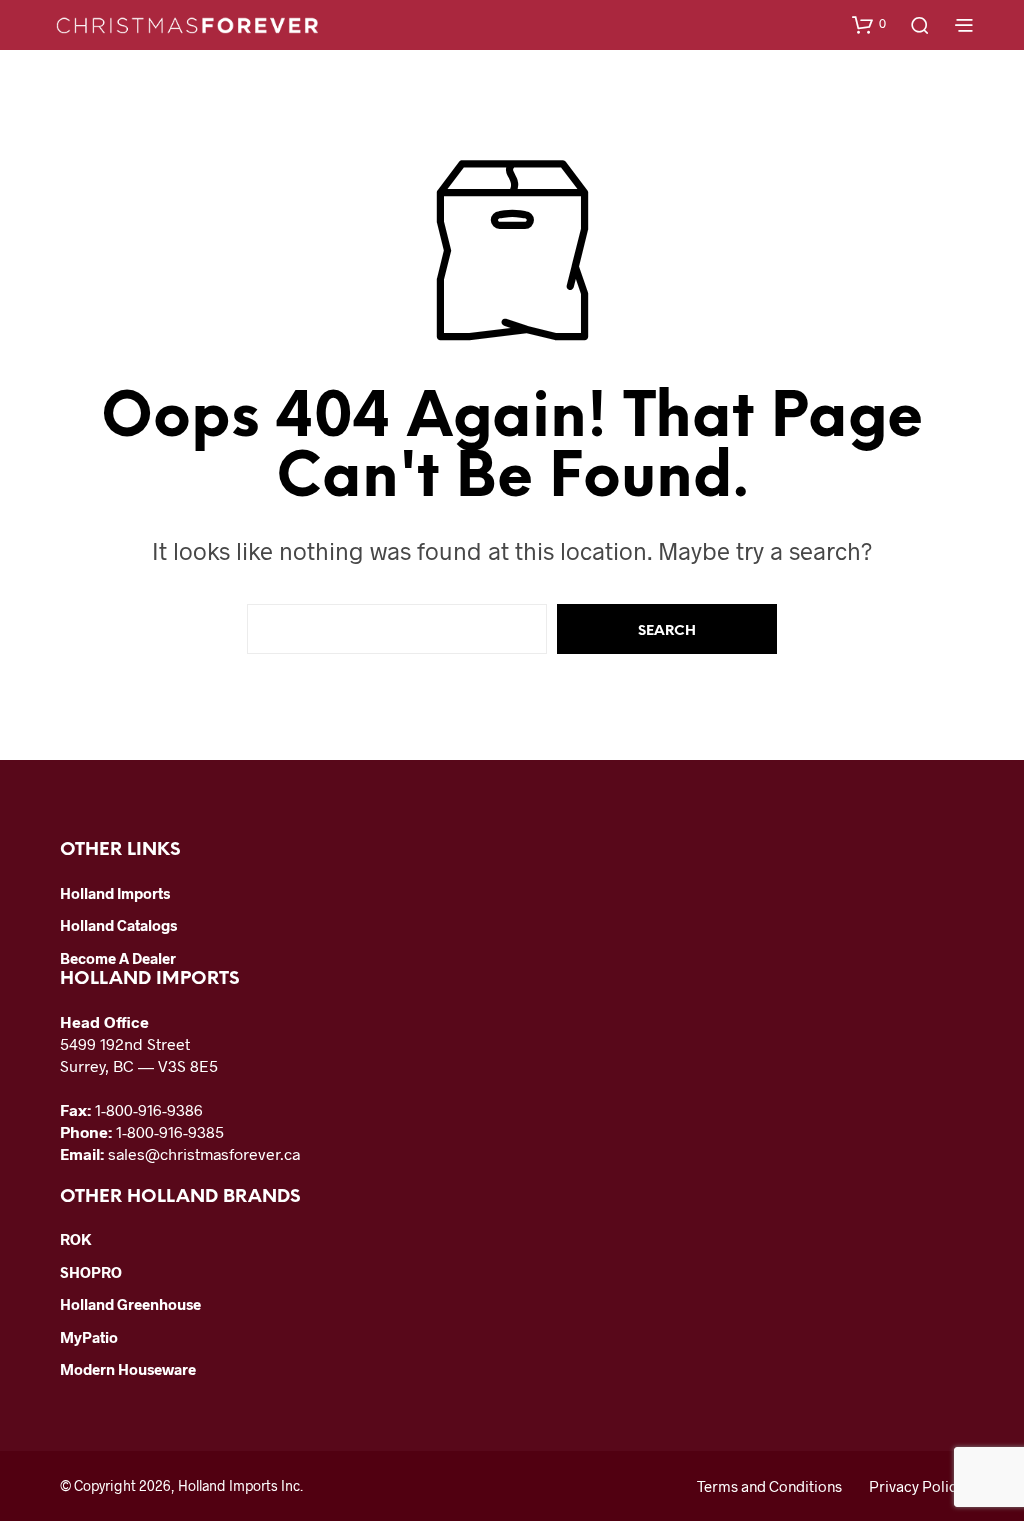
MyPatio (89, 1337)
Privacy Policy (916, 1486)
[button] (869, 24)
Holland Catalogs (118, 925)
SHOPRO (91, 1272)
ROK (76, 1239)
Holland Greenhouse (130, 1304)
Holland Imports (115, 893)
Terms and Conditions (769, 1486)
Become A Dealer (118, 958)
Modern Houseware (128, 1369)
